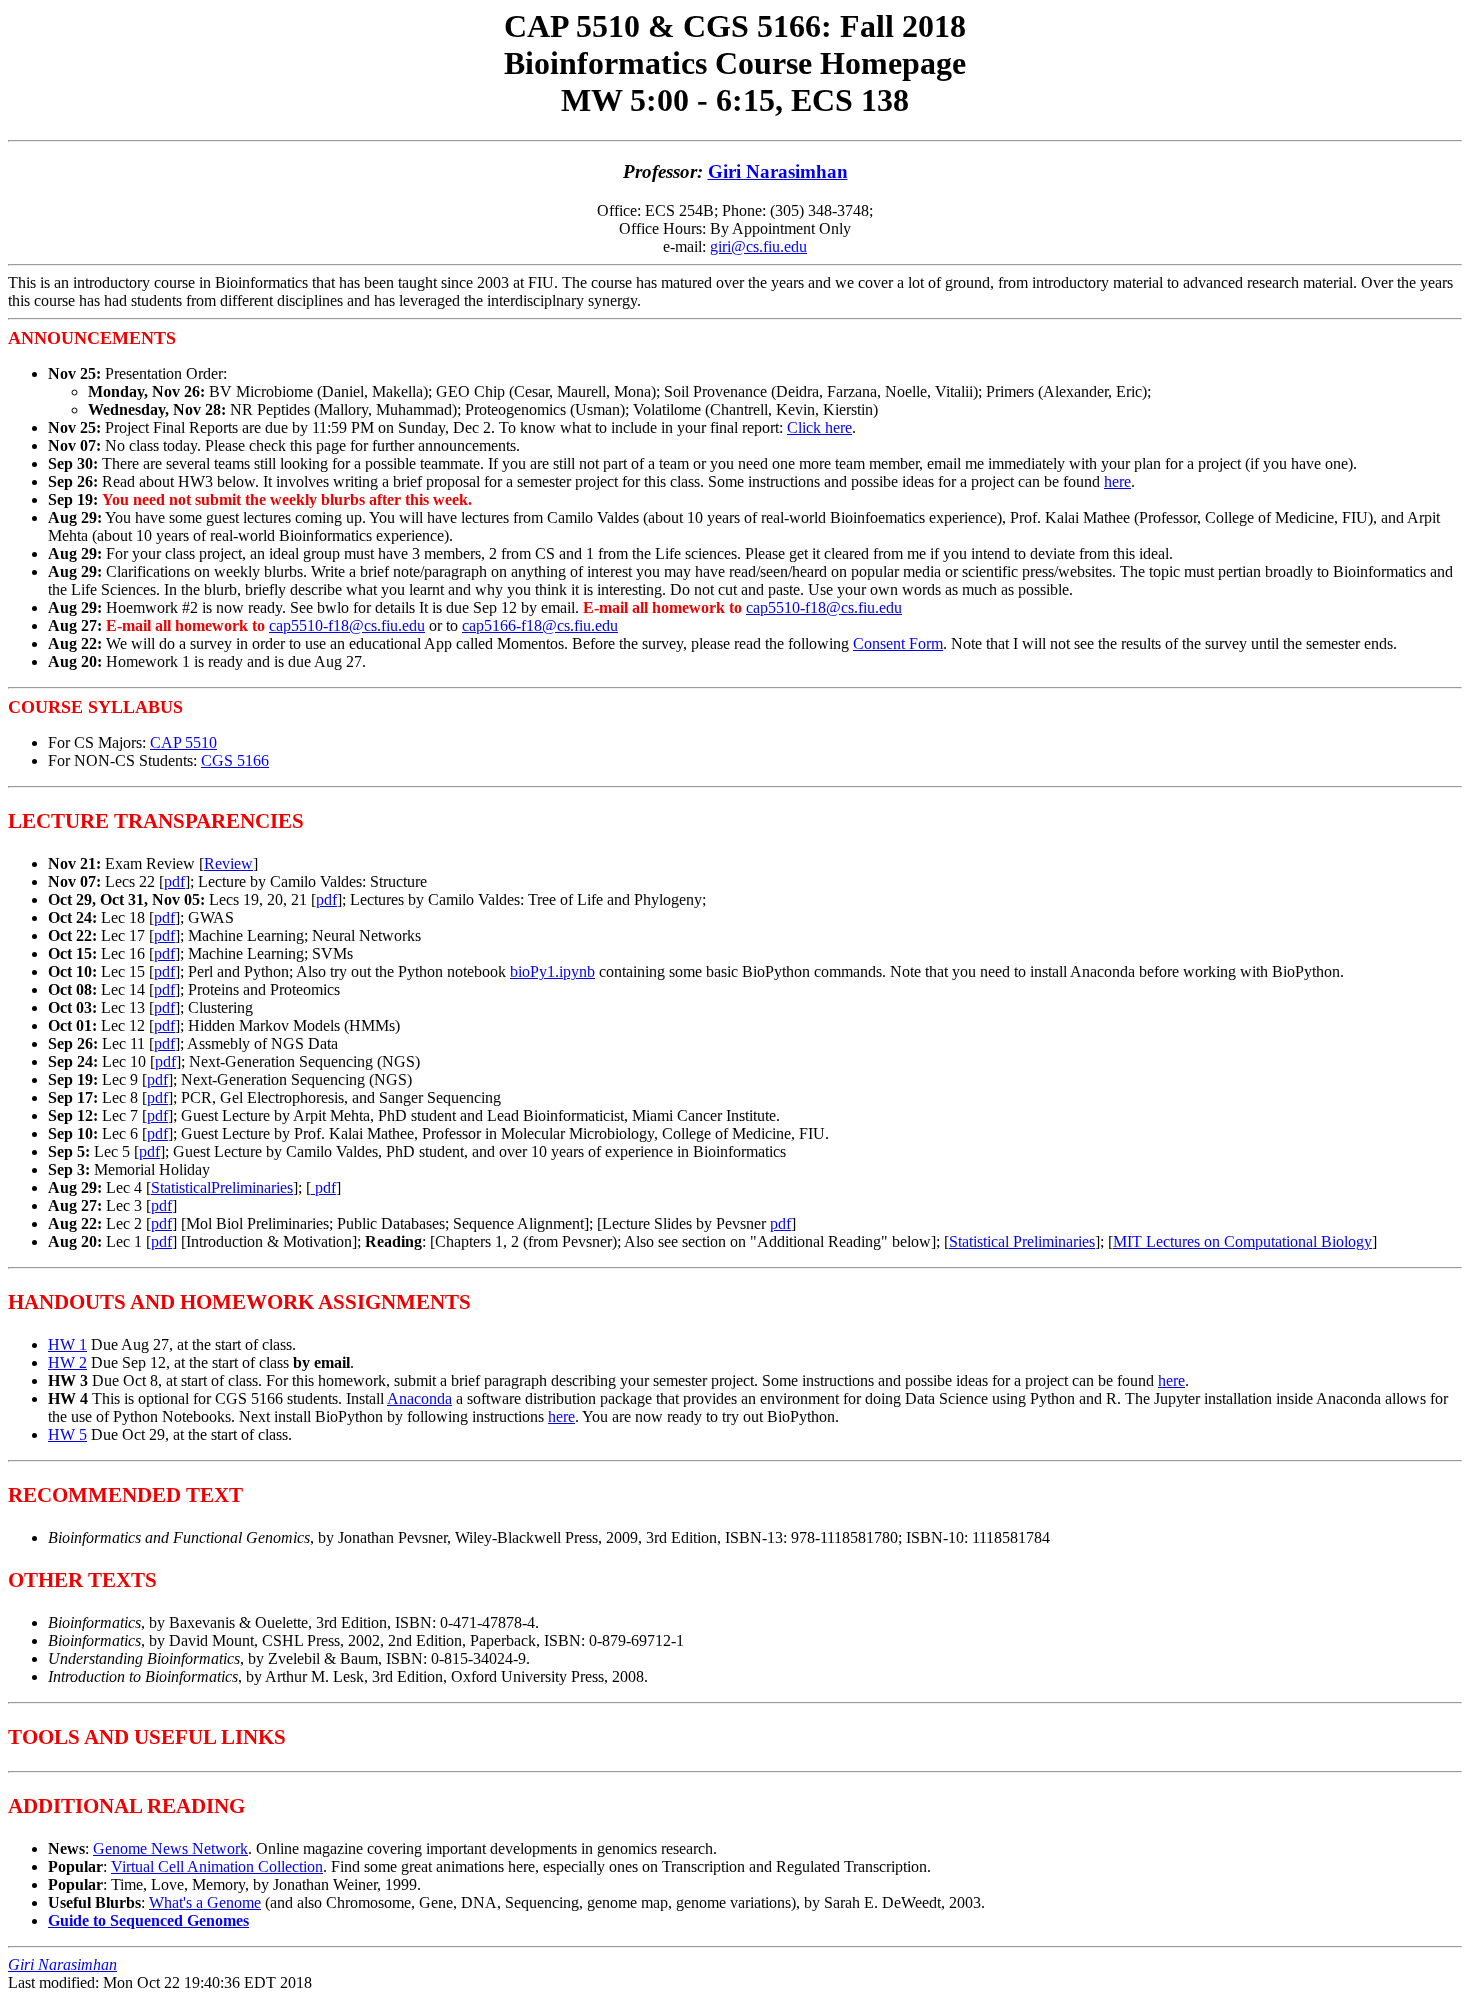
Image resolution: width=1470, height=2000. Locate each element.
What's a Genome (205, 1902)
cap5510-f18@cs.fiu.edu (824, 607)
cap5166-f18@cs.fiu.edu (540, 625)
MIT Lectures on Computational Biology (1242, 1241)
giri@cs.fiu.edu (758, 246)
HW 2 (67, 1362)
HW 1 (67, 1344)
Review (228, 863)
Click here (819, 427)
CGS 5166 (235, 760)
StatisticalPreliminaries (222, 1187)
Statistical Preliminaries (1022, 1241)
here (1117, 481)
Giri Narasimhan (778, 171)
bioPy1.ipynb (552, 971)
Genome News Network (170, 1848)
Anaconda (419, 1398)
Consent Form (898, 643)
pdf (174, 881)
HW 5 (67, 1434)
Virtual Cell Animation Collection (217, 1866)
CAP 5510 (183, 742)
